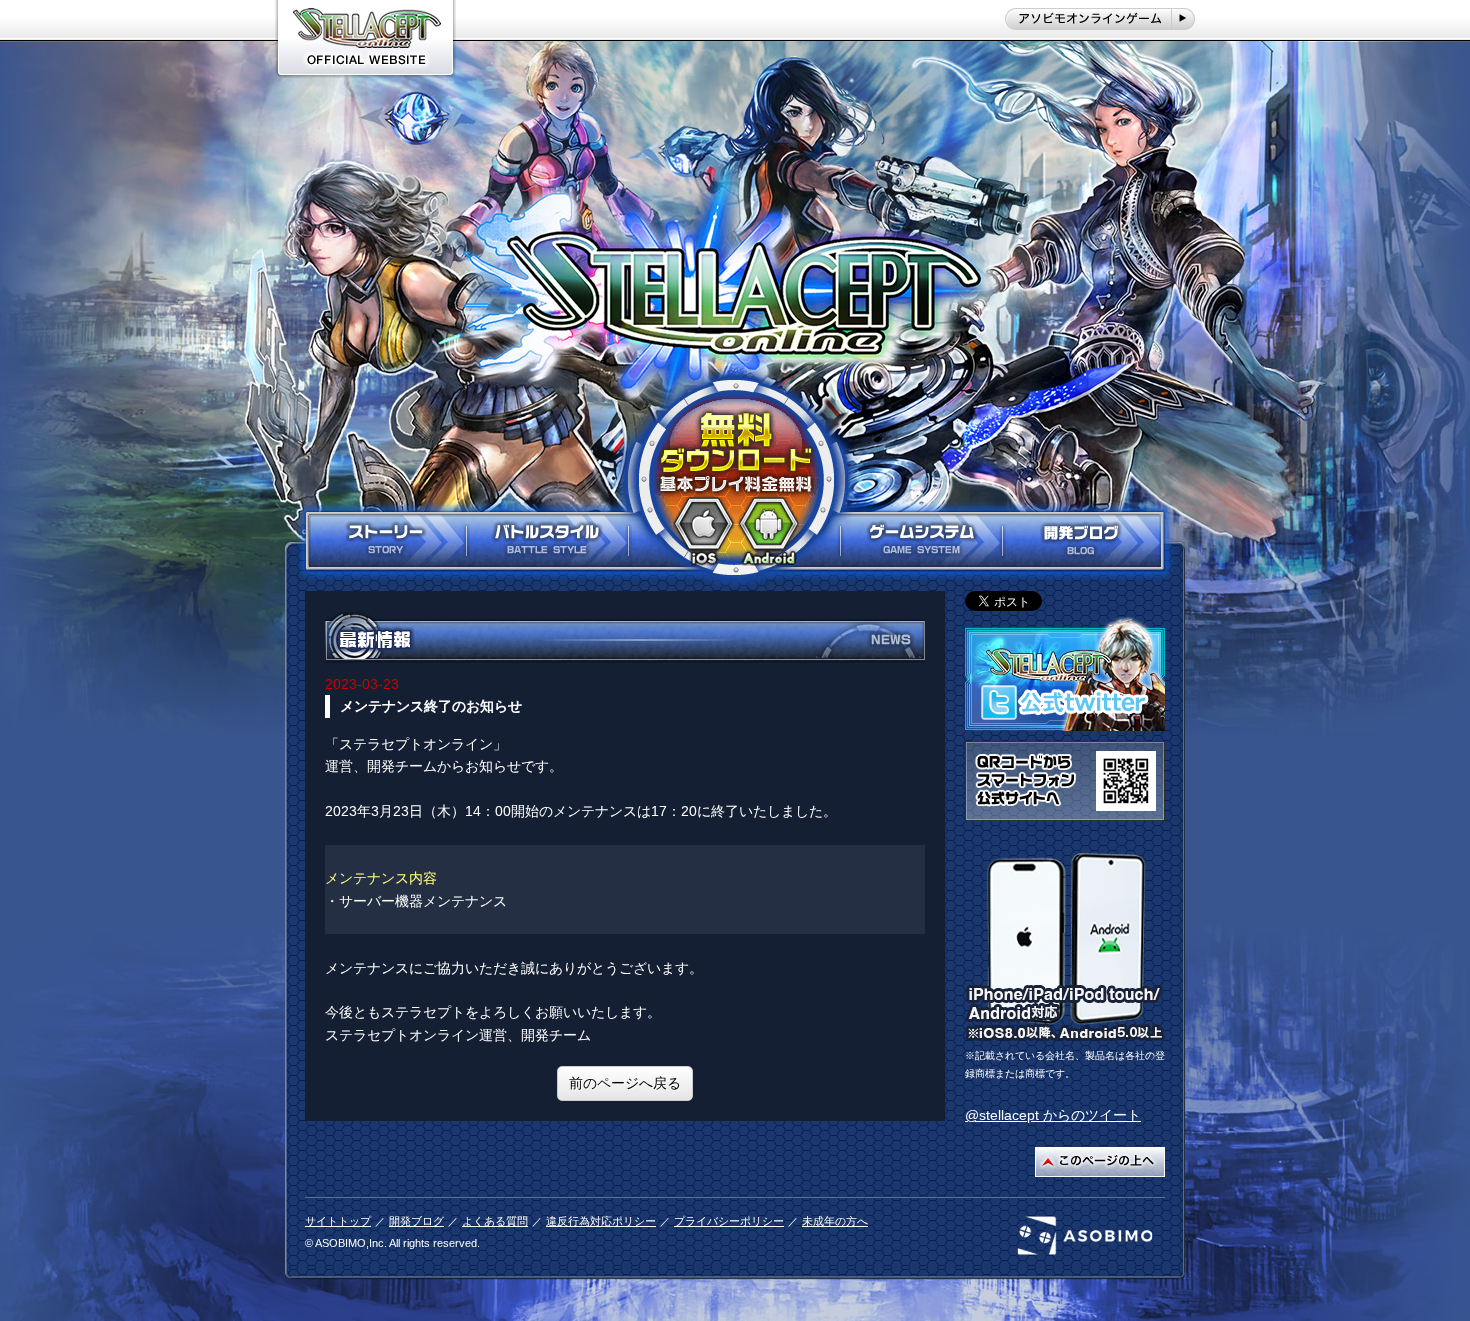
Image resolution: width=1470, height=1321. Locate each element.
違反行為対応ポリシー (601, 1221)
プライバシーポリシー (729, 1221)
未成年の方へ (835, 1221)
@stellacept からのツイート (1053, 1115)
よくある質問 (495, 1221)
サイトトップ (338, 1221)
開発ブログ (416, 1221)
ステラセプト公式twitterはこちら (1065, 674)
